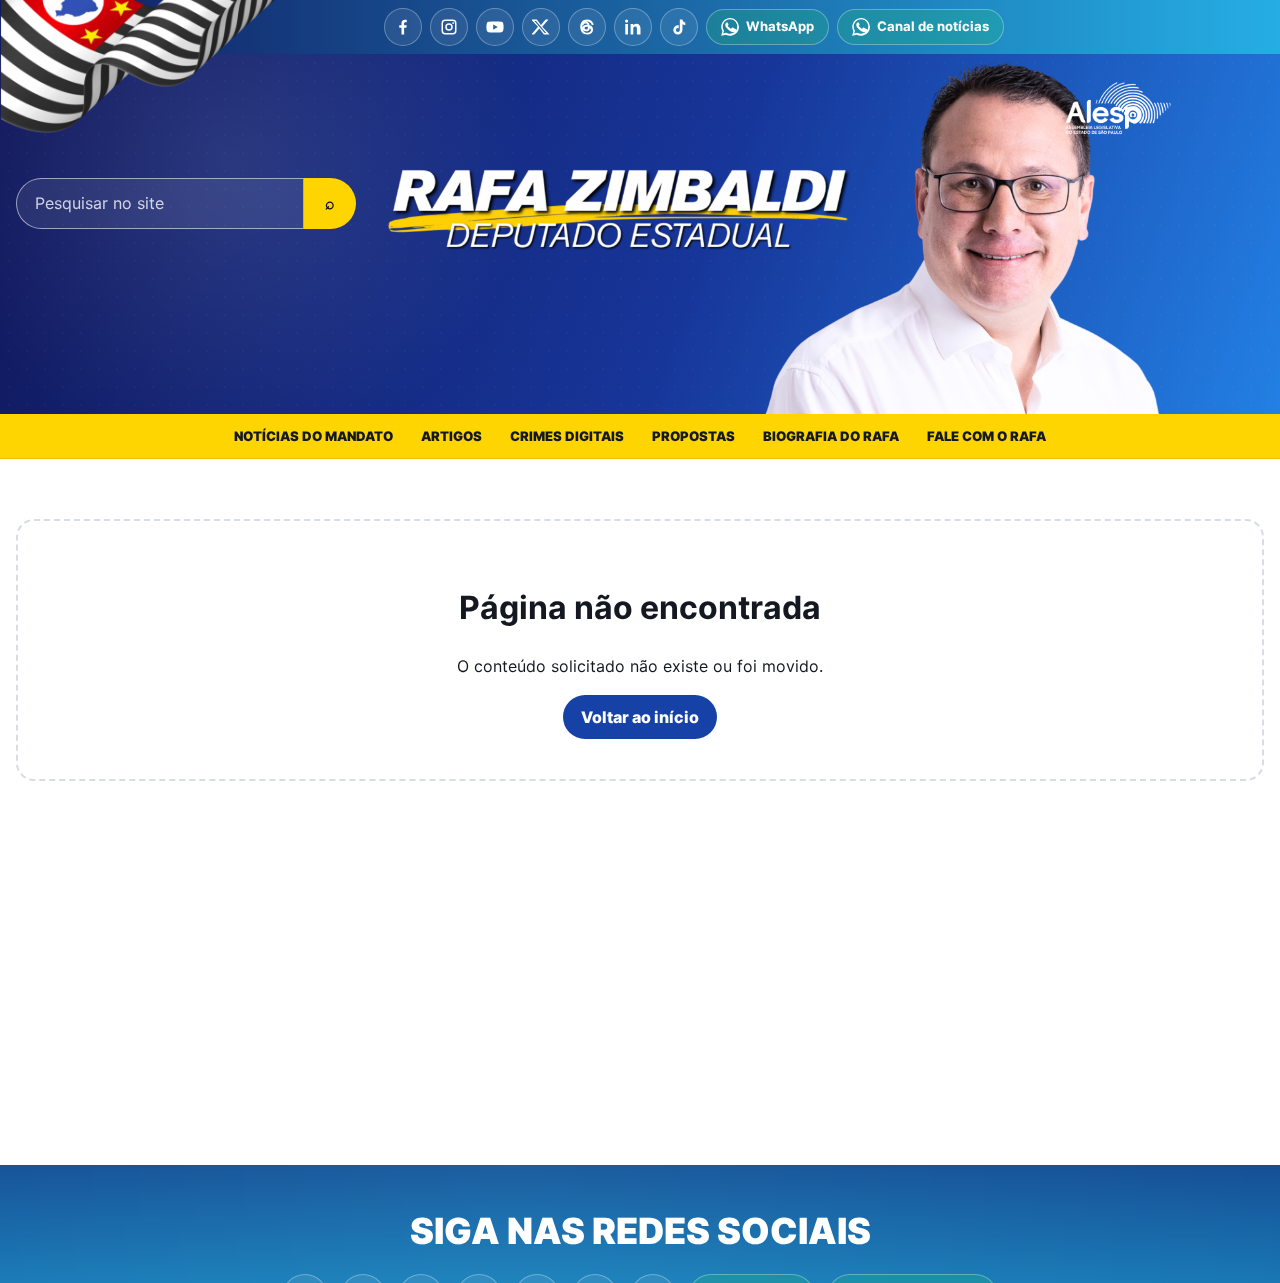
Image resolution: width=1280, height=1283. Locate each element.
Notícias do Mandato (313, 436)
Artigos (451, 436)
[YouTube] (495, 27)
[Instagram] (449, 27)
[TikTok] (679, 27)
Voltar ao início (640, 717)
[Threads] (587, 27)
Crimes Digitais (567, 436)
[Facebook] (403, 27)
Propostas (693, 436)
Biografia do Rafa (831, 436)
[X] (541, 27)
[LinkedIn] (633, 27)
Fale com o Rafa (986, 436)
